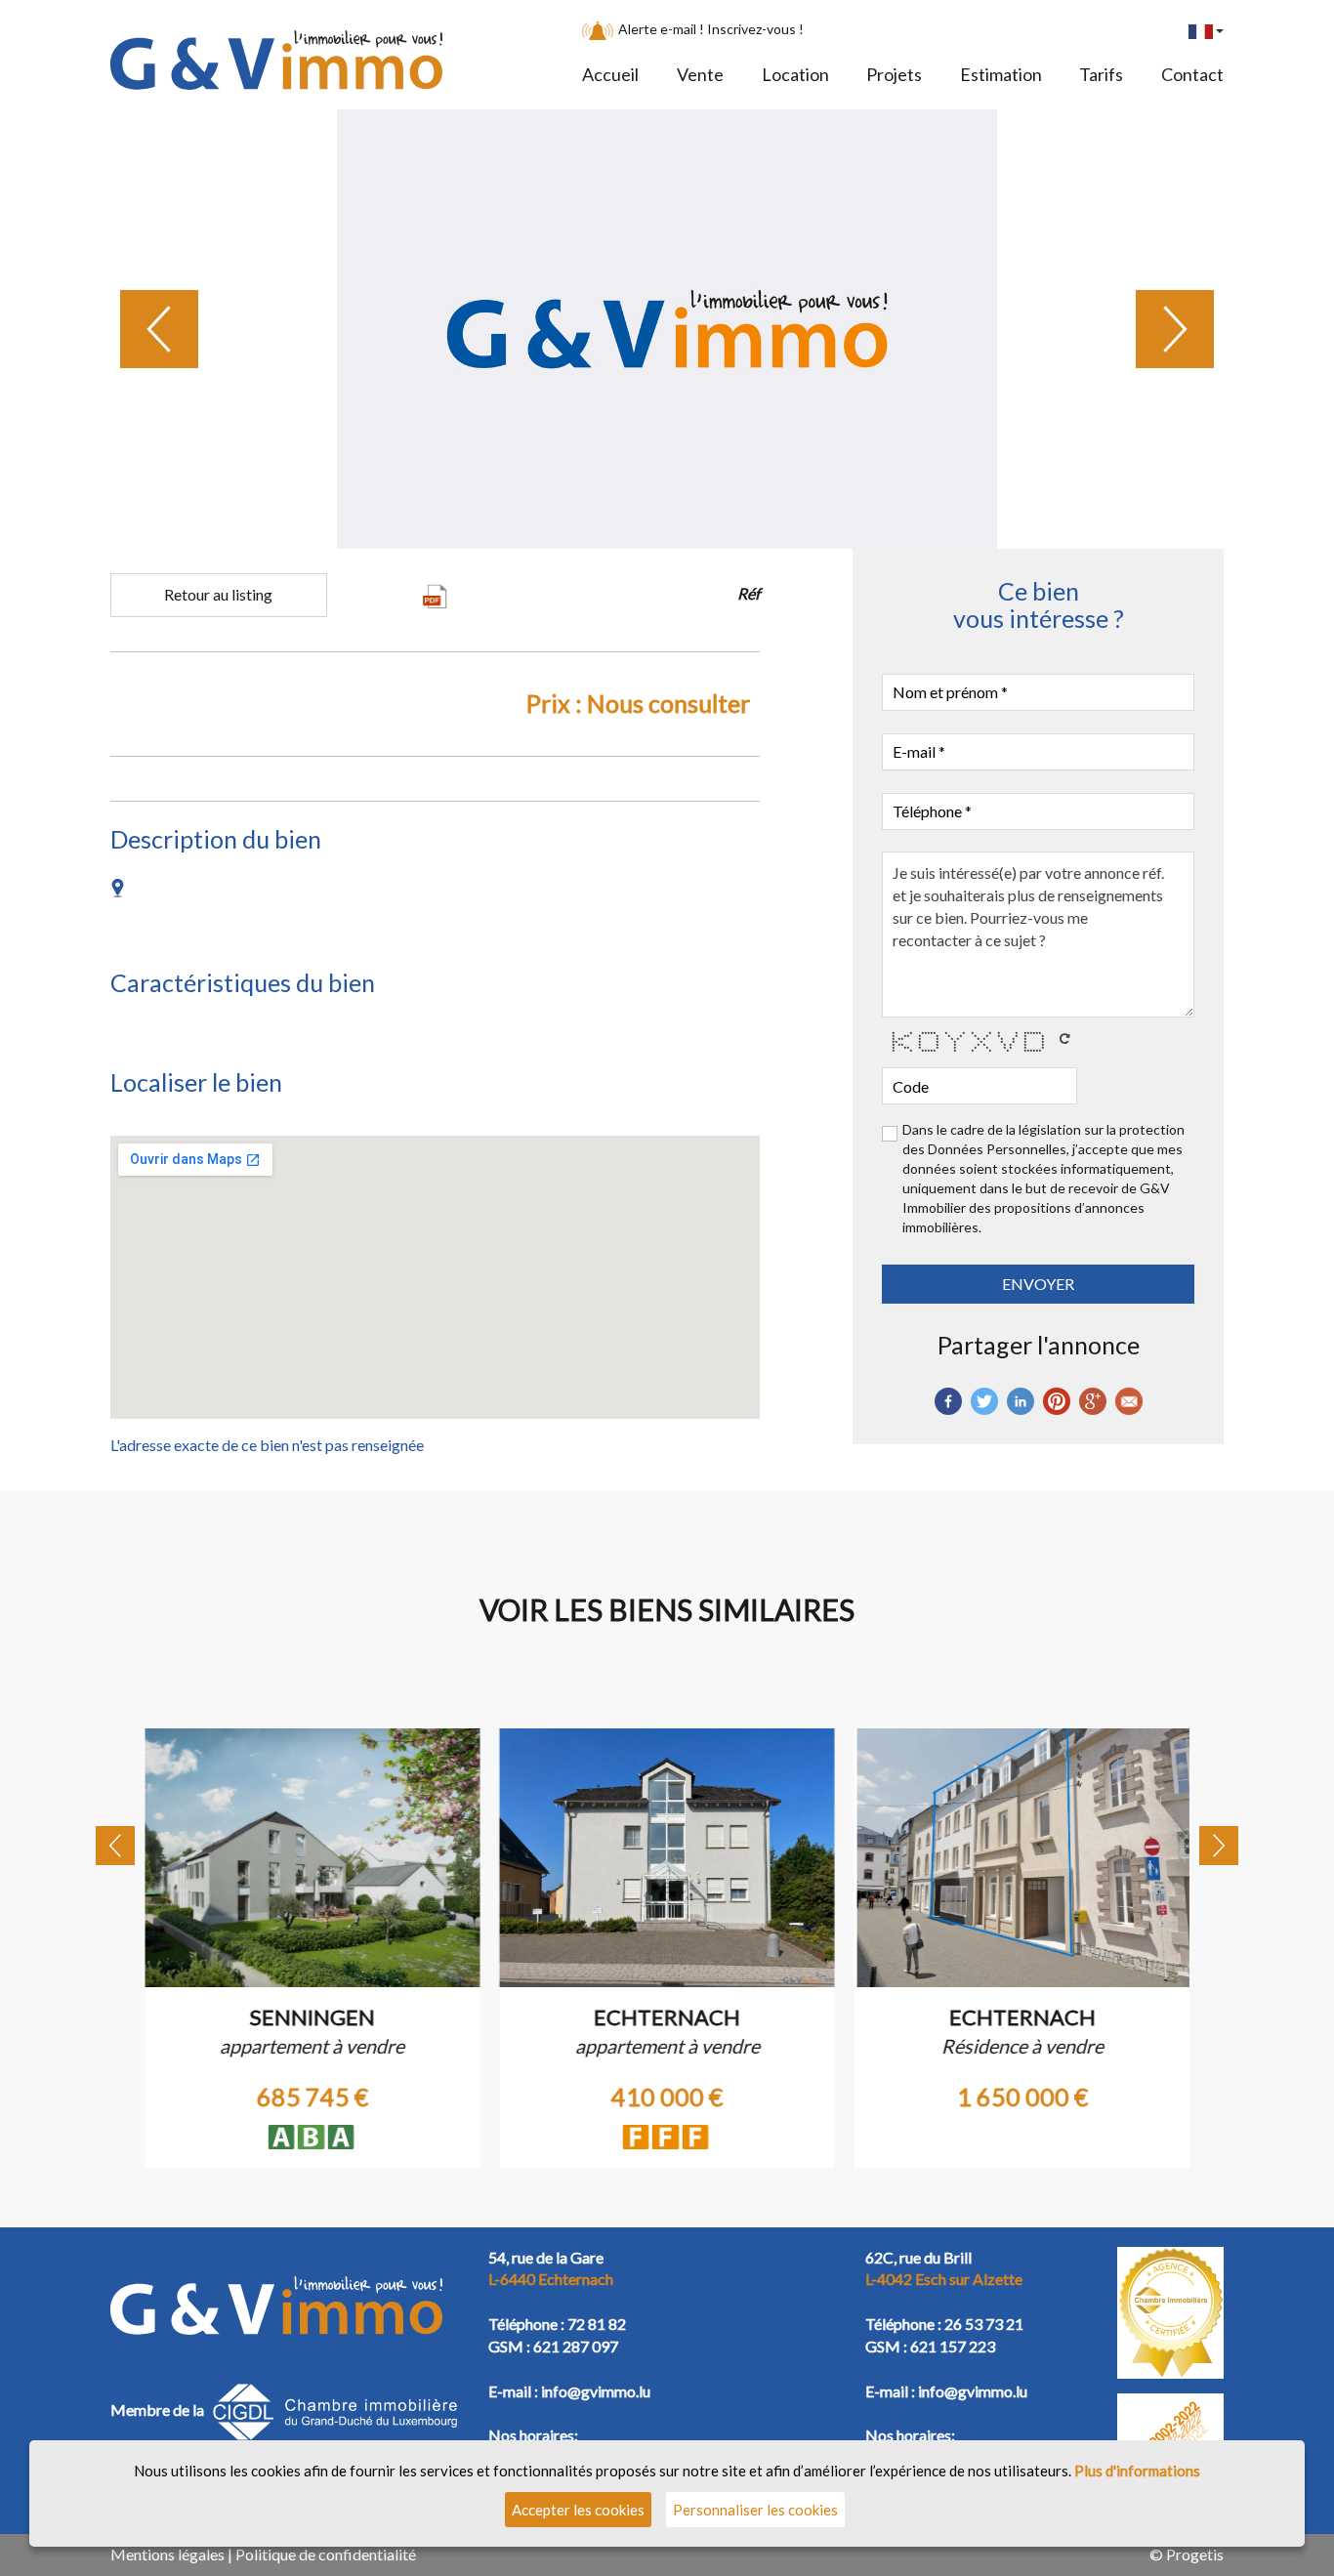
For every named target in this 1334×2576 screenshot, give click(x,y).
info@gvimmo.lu (596, 2391)
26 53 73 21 (984, 2324)
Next (1175, 329)
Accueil (610, 74)
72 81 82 (597, 2324)
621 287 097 (576, 2346)
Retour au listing (218, 594)
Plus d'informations (1137, 2471)
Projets (894, 74)
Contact (1192, 74)
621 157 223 (953, 2346)
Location (795, 74)
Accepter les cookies (578, 2510)
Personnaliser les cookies (755, 2510)
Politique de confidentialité (326, 2554)
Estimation (1001, 74)
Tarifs (1101, 74)
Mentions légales (167, 2554)
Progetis (1195, 2554)
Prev (159, 329)
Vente (700, 74)
